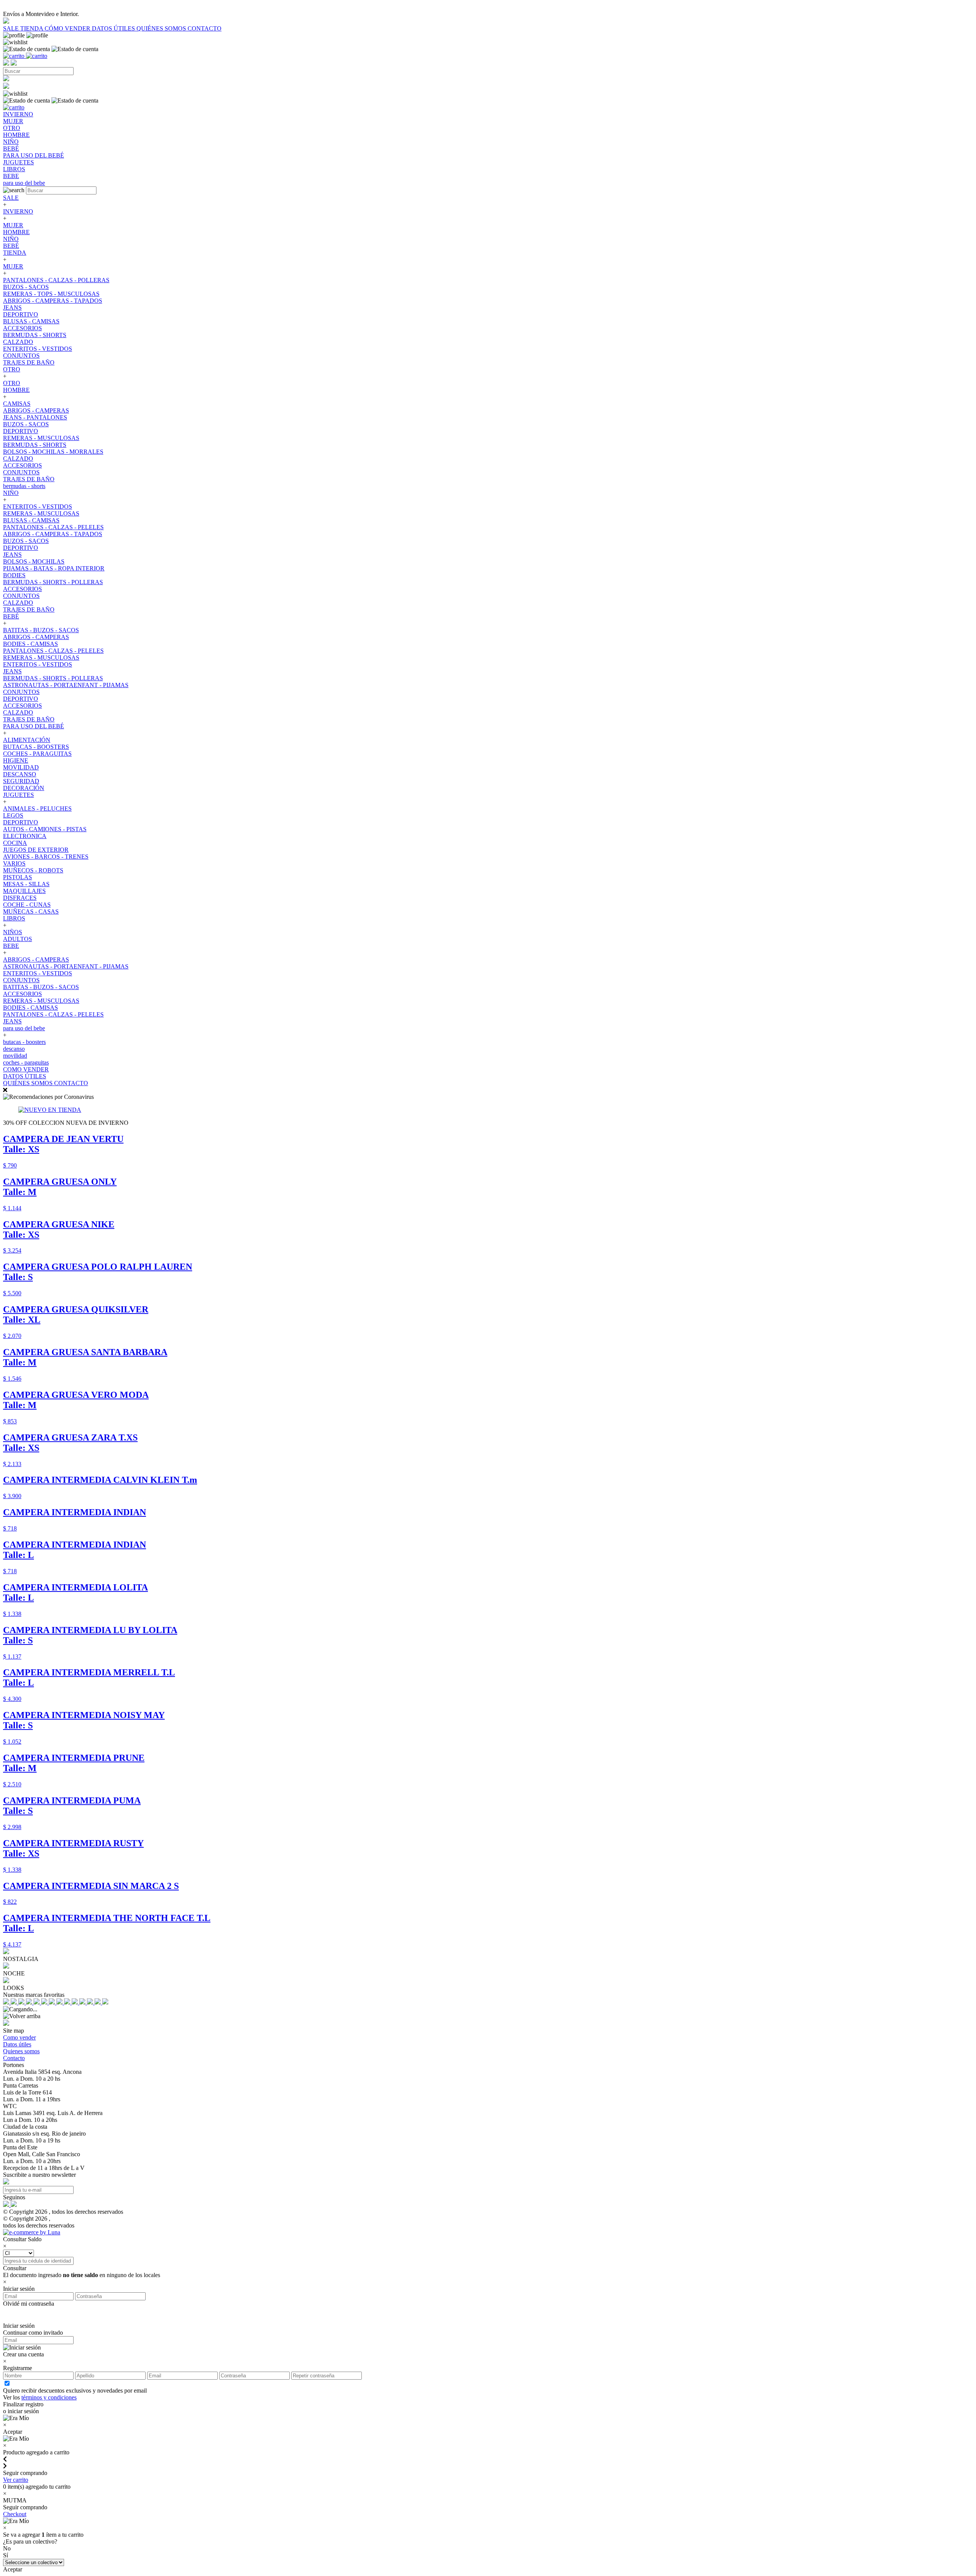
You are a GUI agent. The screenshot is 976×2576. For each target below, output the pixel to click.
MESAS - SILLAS (26, 884)
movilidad (15, 1056)
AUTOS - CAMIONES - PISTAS (45, 829)
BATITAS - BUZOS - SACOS (41, 630)
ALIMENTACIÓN (27, 740)
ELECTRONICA (25, 836)
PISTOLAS (18, 877)
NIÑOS (13, 932)
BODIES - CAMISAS (30, 644)
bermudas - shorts (24, 486)
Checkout (15, 2514)
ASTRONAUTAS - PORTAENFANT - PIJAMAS (66, 685)
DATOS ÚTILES (114, 28)
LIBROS (14, 918)
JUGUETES (18, 795)
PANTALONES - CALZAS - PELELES (53, 527)
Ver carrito (16, 2480)
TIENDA (32, 28)
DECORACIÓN (24, 788)
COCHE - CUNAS (27, 905)
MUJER (13, 225)
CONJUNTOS (21, 356)
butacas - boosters (24, 1042)
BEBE (11, 946)
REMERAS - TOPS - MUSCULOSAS (51, 294)
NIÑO (11, 239)
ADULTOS (18, 939)
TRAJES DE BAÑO (29, 362)
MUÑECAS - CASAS (31, 911)
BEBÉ (11, 246)
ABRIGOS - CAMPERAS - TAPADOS (53, 301)
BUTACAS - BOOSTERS (36, 747)
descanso (14, 1049)
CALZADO (18, 342)
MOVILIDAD (21, 767)
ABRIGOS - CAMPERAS (36, 410)
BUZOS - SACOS (26, 287)
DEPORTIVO (21, 314)
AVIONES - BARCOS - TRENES (46, 857)
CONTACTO (205, 28)
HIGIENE (16, 760)
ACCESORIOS (22, 328)
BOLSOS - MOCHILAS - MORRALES (53, 452)
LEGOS (13, 815)
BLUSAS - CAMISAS (31, 321)
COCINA (15, 843)
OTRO (12, 369)
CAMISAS (17, 404)
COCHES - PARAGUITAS (37, 754)
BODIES (14, 575)
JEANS (12, 308)
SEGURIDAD (21, 781)
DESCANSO (20, 774)
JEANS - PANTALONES (35, 417)
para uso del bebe (24, 1028)
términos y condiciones (49, 2397)
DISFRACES (20, 898)
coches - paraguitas (26, 1062)
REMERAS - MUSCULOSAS (41, 438)
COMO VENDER (26, 1069)
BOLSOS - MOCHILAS (34, 561)
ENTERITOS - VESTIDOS (38, 349)
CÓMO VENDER (68, 28)
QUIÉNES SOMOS (162, 28)
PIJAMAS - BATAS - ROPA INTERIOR (54, 568)
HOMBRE (16, 232)
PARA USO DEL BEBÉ (34, 726)
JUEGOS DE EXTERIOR (36, 850)
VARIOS (14, 863)
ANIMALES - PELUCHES (37, 809)
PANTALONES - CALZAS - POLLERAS (56, 280)
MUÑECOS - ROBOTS (33, 870)
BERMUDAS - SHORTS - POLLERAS (53, 582)
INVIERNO (18, 211)
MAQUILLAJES (24, 891)
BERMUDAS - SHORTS (35, 335)
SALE (12, 28)
